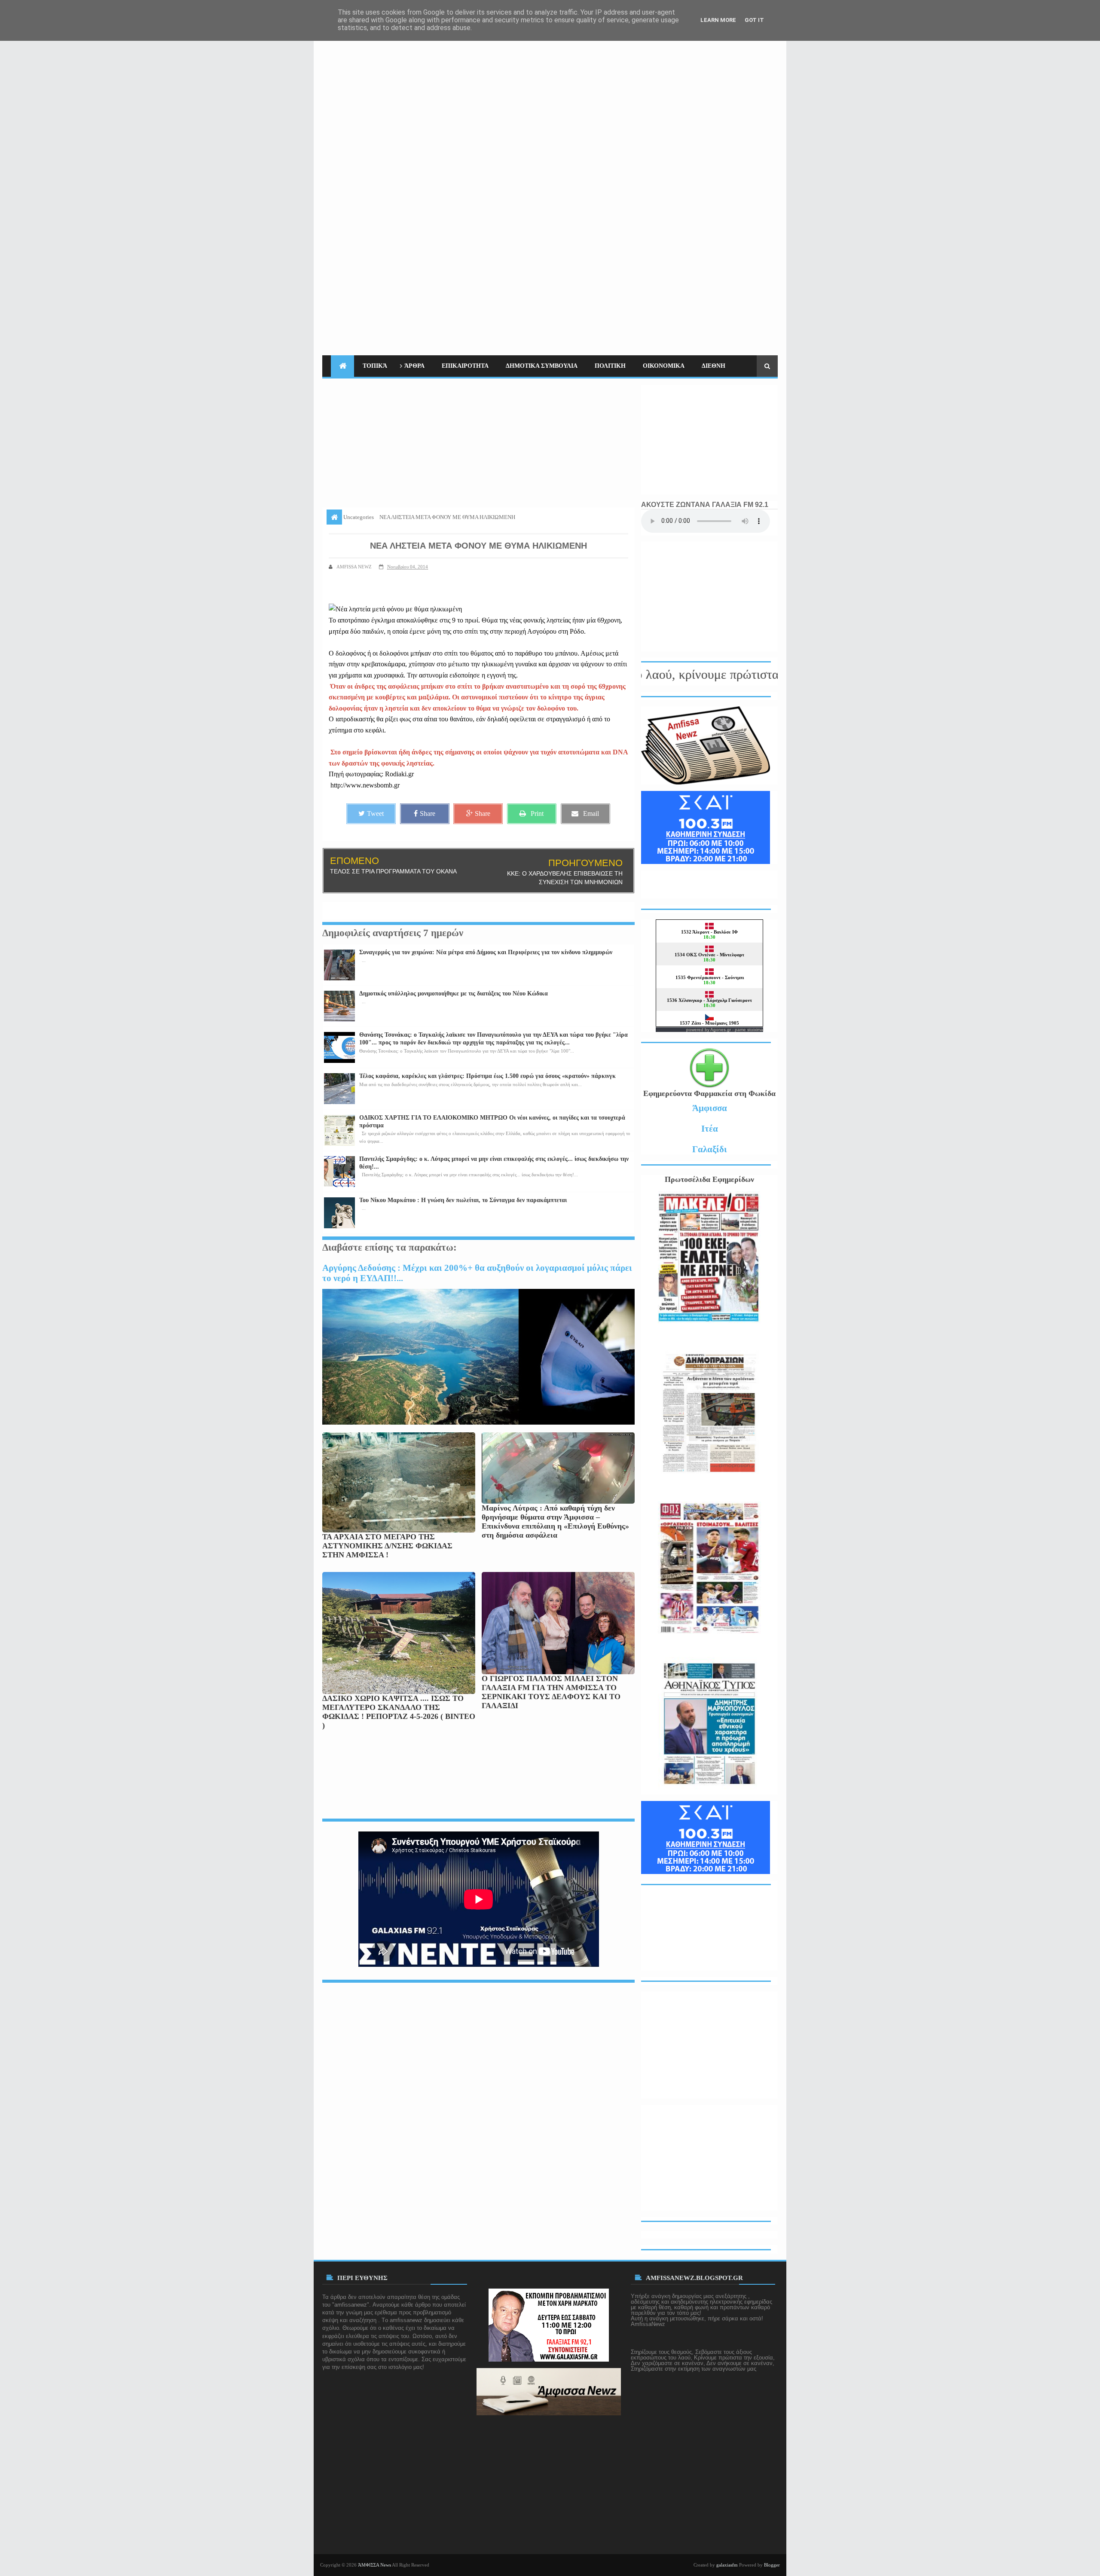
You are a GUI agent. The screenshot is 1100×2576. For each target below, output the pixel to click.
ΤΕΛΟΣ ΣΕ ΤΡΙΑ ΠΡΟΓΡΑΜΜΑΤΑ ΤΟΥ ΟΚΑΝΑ (393, 871)
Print (537, 813)
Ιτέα (710, 1128)
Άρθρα (414, 366)
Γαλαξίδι (710, 1149)
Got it (754, 20)
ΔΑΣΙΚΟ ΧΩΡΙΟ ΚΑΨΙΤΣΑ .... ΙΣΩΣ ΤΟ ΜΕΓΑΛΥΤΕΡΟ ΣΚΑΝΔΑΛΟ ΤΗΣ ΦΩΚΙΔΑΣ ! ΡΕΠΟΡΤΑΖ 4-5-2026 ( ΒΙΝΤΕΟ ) (399, 1712)
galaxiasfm (727, 2565)
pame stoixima (749, 1030)
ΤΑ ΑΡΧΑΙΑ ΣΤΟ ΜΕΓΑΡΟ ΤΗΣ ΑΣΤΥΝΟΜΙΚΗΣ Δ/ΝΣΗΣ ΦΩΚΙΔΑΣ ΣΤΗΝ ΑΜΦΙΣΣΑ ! (387, 1546)
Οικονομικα (664, 366)
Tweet (375, 813)
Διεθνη (713, 366)
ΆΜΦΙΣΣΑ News (374, 2565)
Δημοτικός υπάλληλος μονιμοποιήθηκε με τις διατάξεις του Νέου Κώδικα (454, 993)
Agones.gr (721, 1030)
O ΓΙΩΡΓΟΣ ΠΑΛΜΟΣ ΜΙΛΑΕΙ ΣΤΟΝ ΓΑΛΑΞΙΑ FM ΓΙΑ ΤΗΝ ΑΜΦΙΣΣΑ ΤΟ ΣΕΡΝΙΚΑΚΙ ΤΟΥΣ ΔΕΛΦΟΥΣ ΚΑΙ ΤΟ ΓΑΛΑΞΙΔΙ (551, 1692)
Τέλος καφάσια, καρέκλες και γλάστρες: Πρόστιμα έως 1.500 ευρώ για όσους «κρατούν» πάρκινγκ (487, 1076)
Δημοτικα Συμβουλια (542, 366)
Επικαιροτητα (465, 366)
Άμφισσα (710, 1108)
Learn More (718, 20)
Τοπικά (375, 366)
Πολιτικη (610, 366)
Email (591, 813)
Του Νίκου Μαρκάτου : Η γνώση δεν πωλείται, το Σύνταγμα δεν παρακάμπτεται (463, 1200)
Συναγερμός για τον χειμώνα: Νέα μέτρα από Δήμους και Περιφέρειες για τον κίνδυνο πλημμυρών (486, 952)
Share (428, 813)
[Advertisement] (621, 177)
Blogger (772, 2565)
